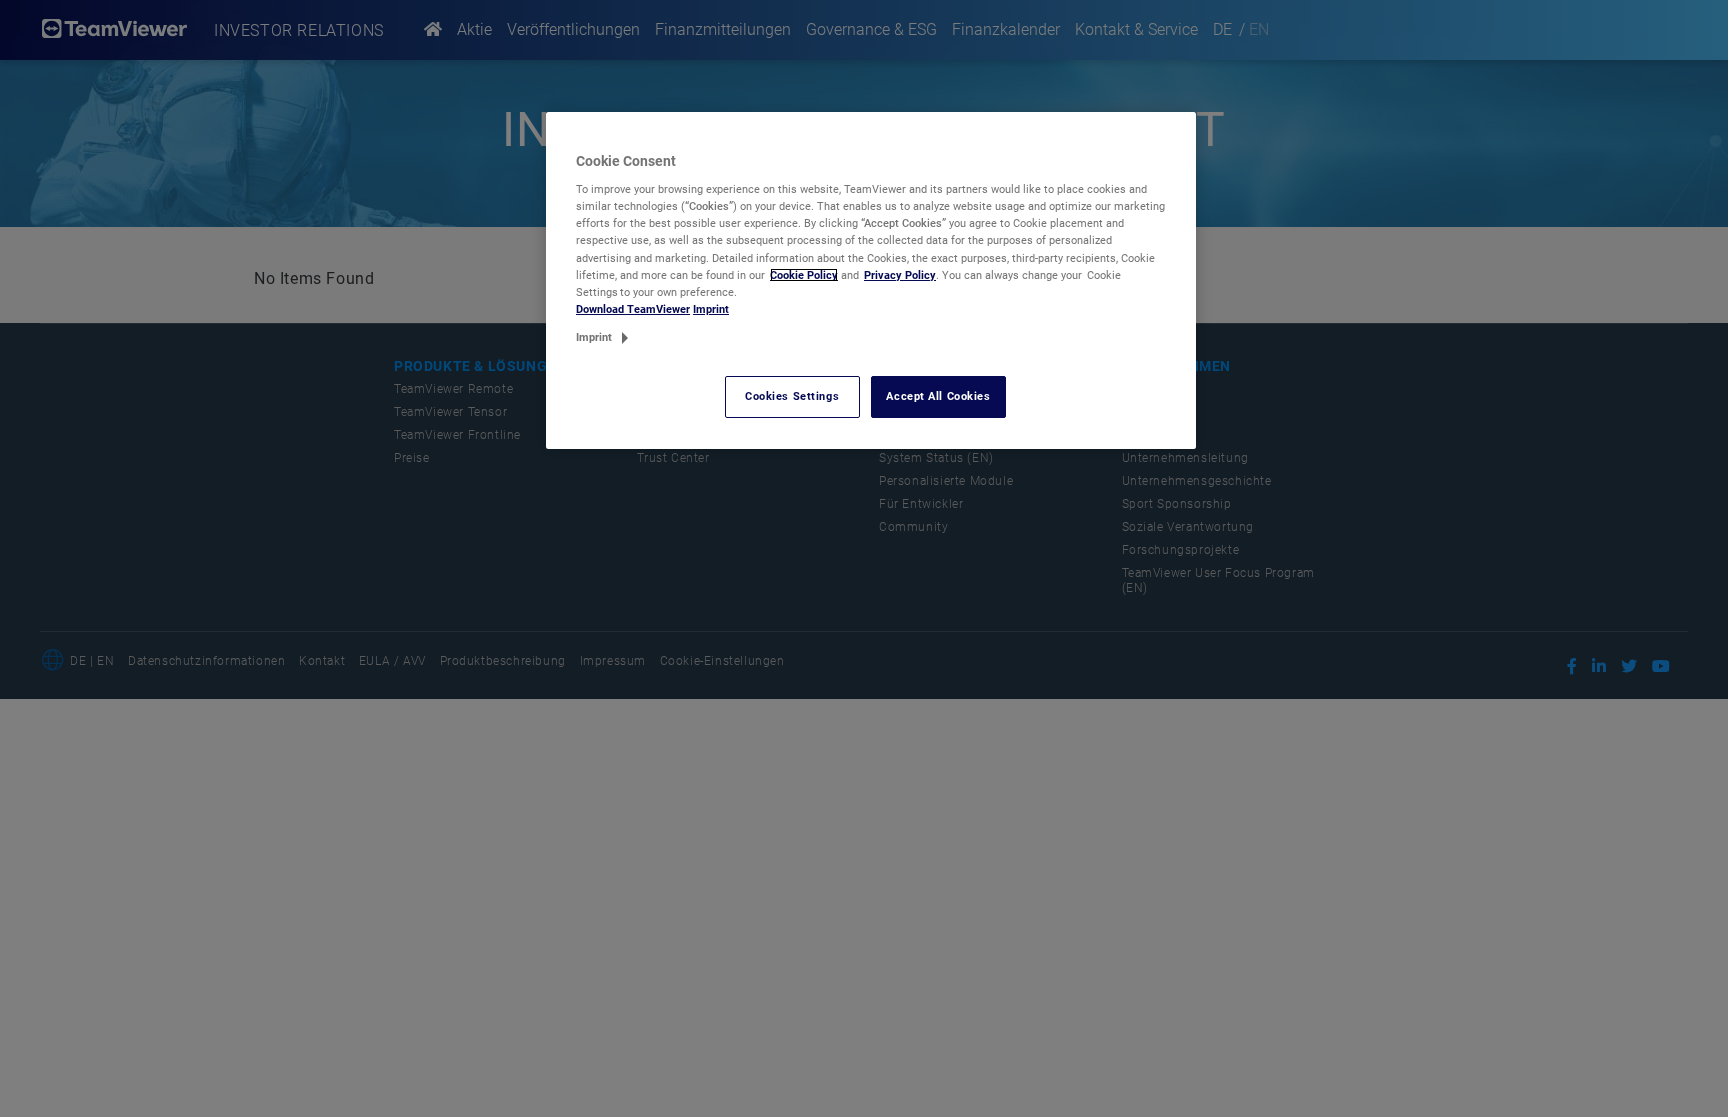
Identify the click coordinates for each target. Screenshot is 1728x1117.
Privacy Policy (900, 275)
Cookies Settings (792, 396)
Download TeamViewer (633, 309)
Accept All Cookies (938, 396)
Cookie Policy (804, 275)
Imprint (711, 309)
